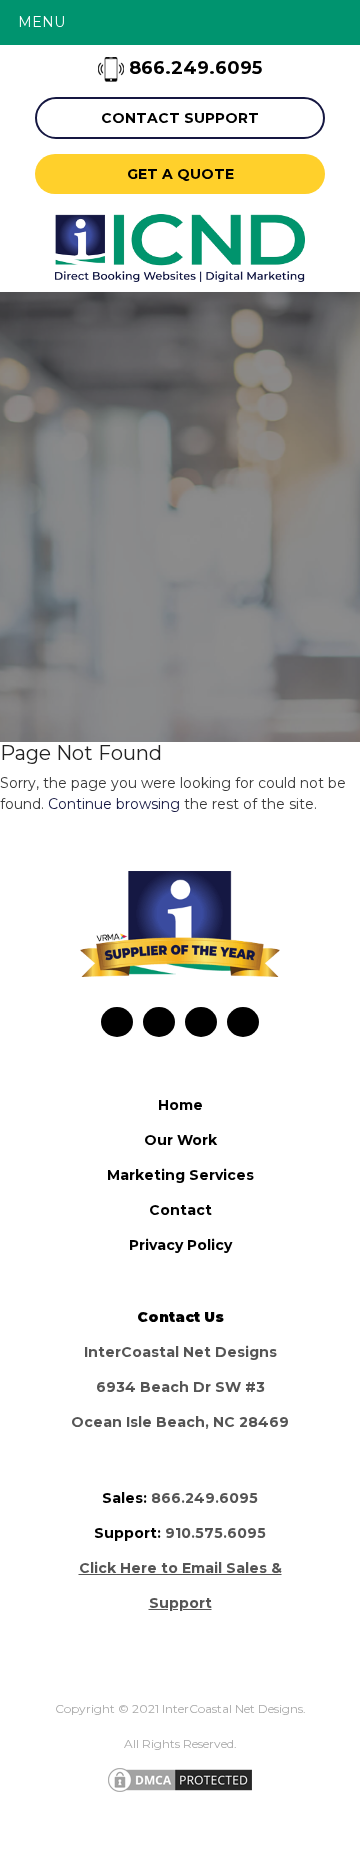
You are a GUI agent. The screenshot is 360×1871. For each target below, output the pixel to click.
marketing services (180, 1175)
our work (180, 1140)
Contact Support (180, 118)
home (180, 1105)
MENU (41, 22)
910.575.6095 (215, 1533)
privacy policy (180, 1245)
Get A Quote (180, 174)
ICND (180, 248)
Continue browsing (114, 804)
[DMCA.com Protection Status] (180, 1778)
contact (180, 1210)
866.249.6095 (193, 68)
